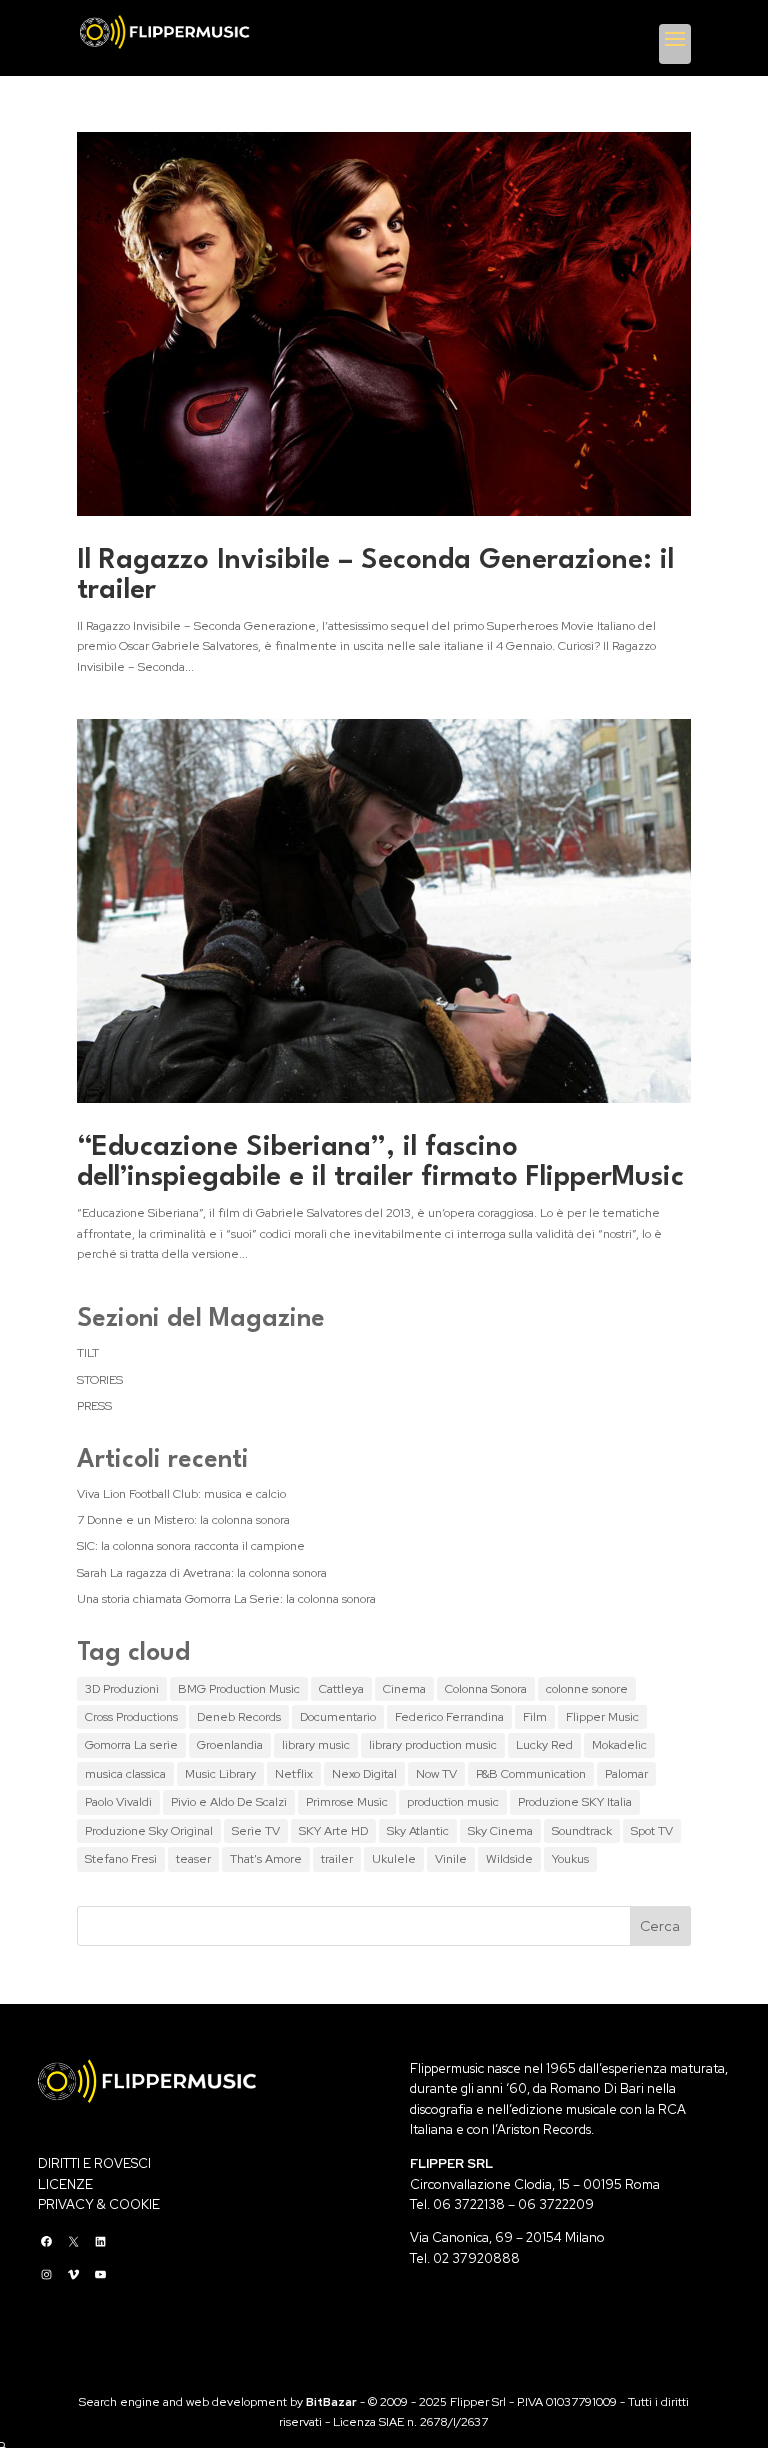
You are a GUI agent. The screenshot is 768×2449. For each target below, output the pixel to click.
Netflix (294, 1774)
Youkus (570, 1859)
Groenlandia (230, 1745)
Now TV (436, 1774)
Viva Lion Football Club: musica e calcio (181, 1494)
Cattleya (341, 1689)
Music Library (220, 1774)
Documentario (338, 1717)
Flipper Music (602, 1717)
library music (316, 1745)
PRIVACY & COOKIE (99, 2204)
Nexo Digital (364, 1774)
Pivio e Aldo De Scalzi (229, 1802)
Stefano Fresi (121, 1859)
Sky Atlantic (418, 1831)
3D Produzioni (122, 1689)
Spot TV (652, 1831)
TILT (88, 1353)
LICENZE (65, 2184)
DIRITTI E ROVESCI (94, 2163)
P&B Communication (531, 1774)
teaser (193, 1859)
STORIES (100, 1380)
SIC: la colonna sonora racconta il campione (191, 1546)
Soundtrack (582, 1831)
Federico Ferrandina (449, 1717)
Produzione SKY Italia (575, 1802)
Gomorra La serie (131, 1745)
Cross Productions (131, 1717)
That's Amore (266, 1859)
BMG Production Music (239, 1689)
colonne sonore (587, 1689)
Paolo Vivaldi (118, 1802)
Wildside (509, 1859)
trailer (337, 1859)
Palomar (626, 1774)
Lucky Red (544, 1745)
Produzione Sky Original (149, 1831)
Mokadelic (619, 1745)
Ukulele (394, 1859)
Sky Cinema (500, 1831)
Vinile (451, 1859)
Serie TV (256, 1831)
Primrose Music (347, 1802)
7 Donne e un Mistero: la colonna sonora (183, 1520)
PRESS (94, 1406)
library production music (433, 1745)
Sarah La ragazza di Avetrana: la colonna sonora (202, 1573)
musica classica (125, 1774)
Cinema (404, 1689)
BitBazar (331, 2402)
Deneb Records (239, 1717)
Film (535, 1717)
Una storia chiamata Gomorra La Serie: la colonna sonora (226, 1599)
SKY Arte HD (333, 1831)
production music (453, 1802)
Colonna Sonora (486, 1689)
